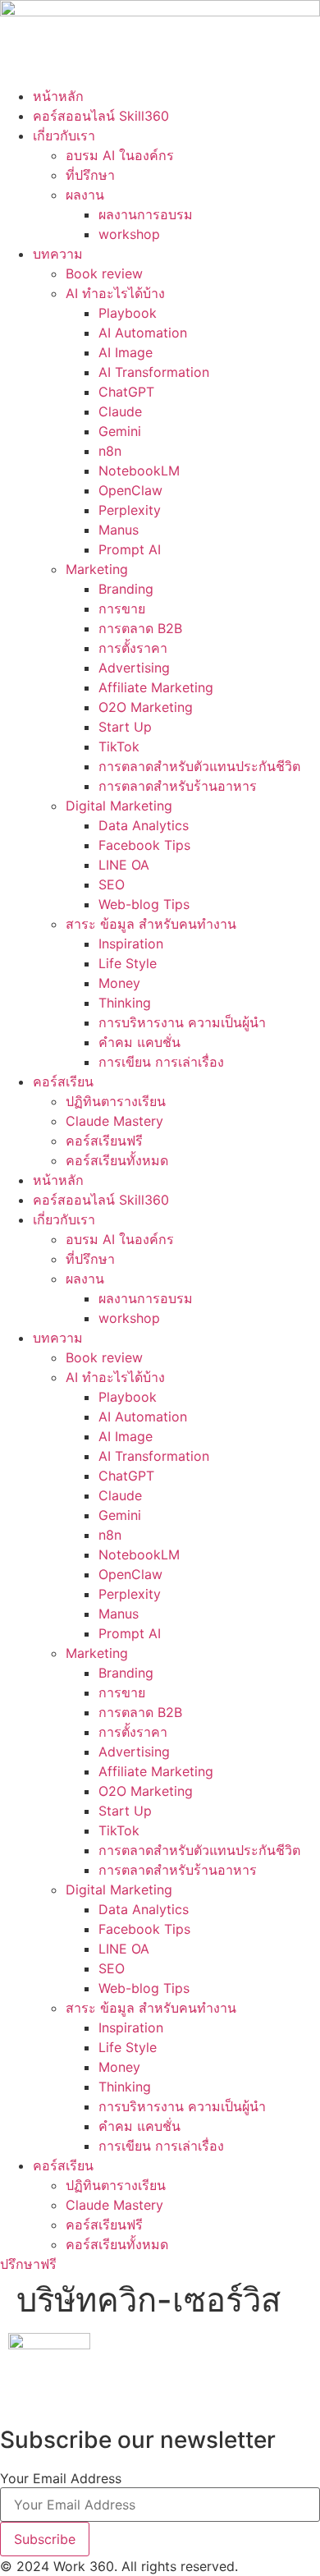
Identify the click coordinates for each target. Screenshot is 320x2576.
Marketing (97, 569)
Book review (104, 273)
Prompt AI (130, 549)
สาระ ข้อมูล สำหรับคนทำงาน (151, 924)
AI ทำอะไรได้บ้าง (115, 293)
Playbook (128, 313)
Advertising (134, 668)
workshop (129, 234)
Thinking (125, 1003)
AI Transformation (154, 372)
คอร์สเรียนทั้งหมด (117, 1160)
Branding (126, 589)
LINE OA (124, 865)
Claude (120, 411)
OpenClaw (130, 490)
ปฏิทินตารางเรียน (116, 1101)
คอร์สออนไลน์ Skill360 (101, 116)
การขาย (122, 608)
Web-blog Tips (144, 904)
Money (119, 983)
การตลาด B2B (140, 628)
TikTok (119, 746)
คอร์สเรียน (63, 1081)
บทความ (58, 254)
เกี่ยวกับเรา (64, 135)
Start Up (125, 727)
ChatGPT (126, 392)
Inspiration (131, 944)
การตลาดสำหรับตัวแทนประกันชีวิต (199, 766)
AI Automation (143, 333)
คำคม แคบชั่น (139, 1042)
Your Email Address (61, 2478)
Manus (119, 530)
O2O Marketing (146, 707)
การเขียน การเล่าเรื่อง (161, 1062)
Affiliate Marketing (156, 687)
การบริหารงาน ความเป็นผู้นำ (182, 1022)
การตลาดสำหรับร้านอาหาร (178, 786)
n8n (110, 451)
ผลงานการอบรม (146, 214)
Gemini (120, 431)
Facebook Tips (144, 845)
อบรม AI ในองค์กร (120, 155)
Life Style (128, 963)
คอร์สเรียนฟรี (104, 1141)
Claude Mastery (114, 1121)
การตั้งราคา (133, 648)
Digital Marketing (119, 806)
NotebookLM (139, 471)
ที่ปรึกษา (90, 175)
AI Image (126, 352)
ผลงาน (85, 195)
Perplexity (130, 510)
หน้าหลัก (58, 96)
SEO (112, 884)
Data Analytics (144, 825)
